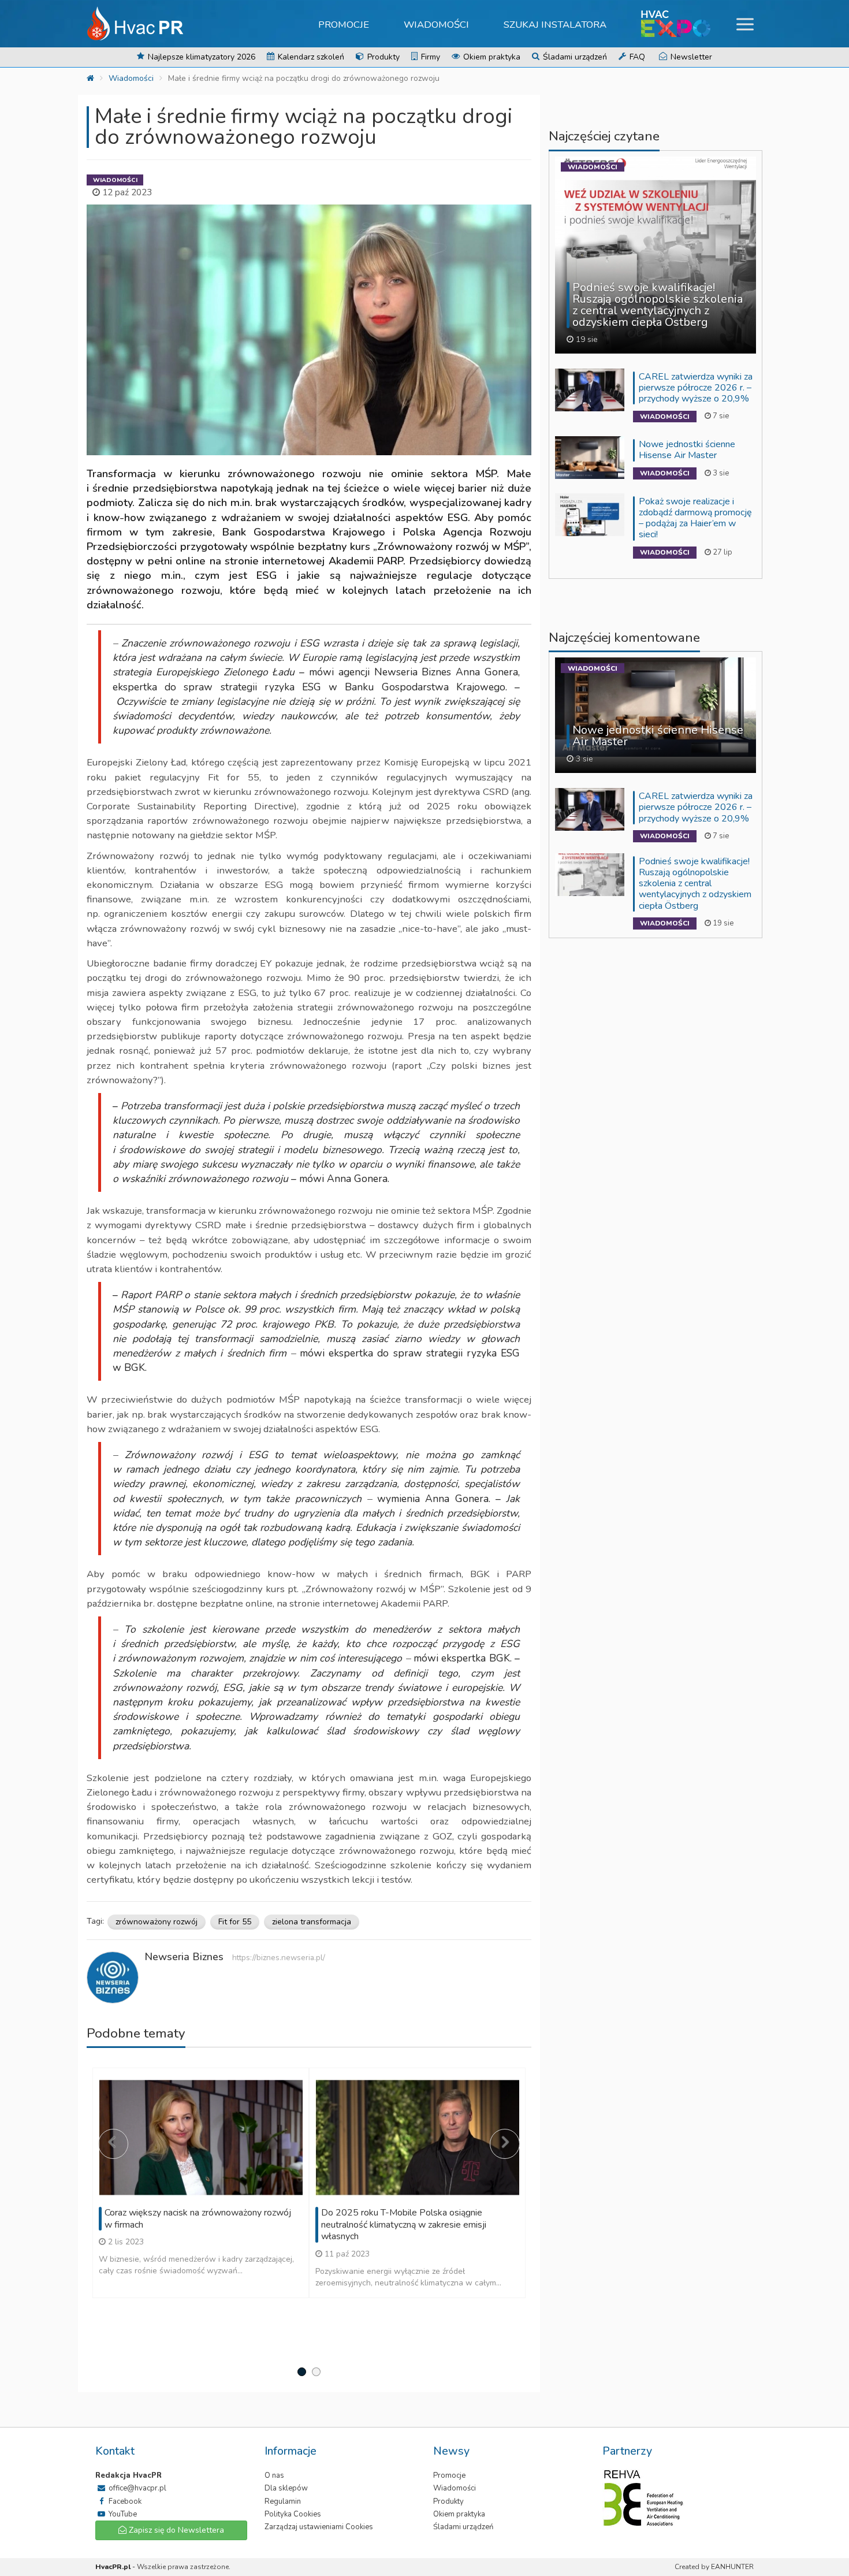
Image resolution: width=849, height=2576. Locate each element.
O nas (274, 2475)
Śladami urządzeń (574, 57)
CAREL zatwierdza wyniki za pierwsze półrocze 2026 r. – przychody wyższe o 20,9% (696, 388)
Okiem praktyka (491, 57)
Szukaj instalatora (555, 25)
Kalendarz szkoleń (310, 57)
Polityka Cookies (293, 2514)
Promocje (344, 25)
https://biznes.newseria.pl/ (279, 1958)
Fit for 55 (235, 1922)
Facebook (124, 2501)
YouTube (122, 2514)
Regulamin (283, 2501)
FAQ (636, 57)
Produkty (382, 57)
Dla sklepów (286, 2488)
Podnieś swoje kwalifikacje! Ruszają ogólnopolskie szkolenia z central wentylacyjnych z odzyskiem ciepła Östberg (695, 884)
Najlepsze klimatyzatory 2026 (200, 57)
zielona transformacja (312, 1922)
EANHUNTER (732, 2567)
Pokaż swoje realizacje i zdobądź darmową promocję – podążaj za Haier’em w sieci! (695, 518)
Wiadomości (436, 25)
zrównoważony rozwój (157, 1922)
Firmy (429, 57)
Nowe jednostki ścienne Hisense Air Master (687, 450)
